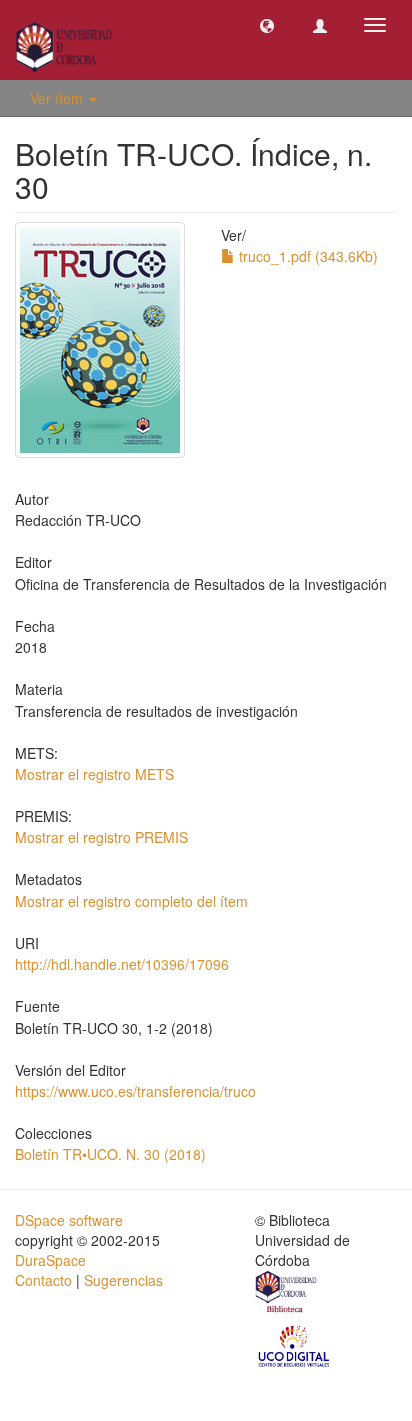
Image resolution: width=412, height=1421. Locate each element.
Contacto (43, 1280)
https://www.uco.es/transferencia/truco (135, 1091)
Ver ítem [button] (58, 98)
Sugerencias (123, 1280)
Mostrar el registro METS (94, 774)
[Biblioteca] (287, 1294)
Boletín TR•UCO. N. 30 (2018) (110, 1154)
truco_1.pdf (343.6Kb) (306, 256)
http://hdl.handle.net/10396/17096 (122, 964)
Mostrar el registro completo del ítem (131, 901)
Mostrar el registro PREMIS (101, 837)
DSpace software (69, 1220)
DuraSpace (50, 1260)
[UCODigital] (295, 1345)
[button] (267, 25)
